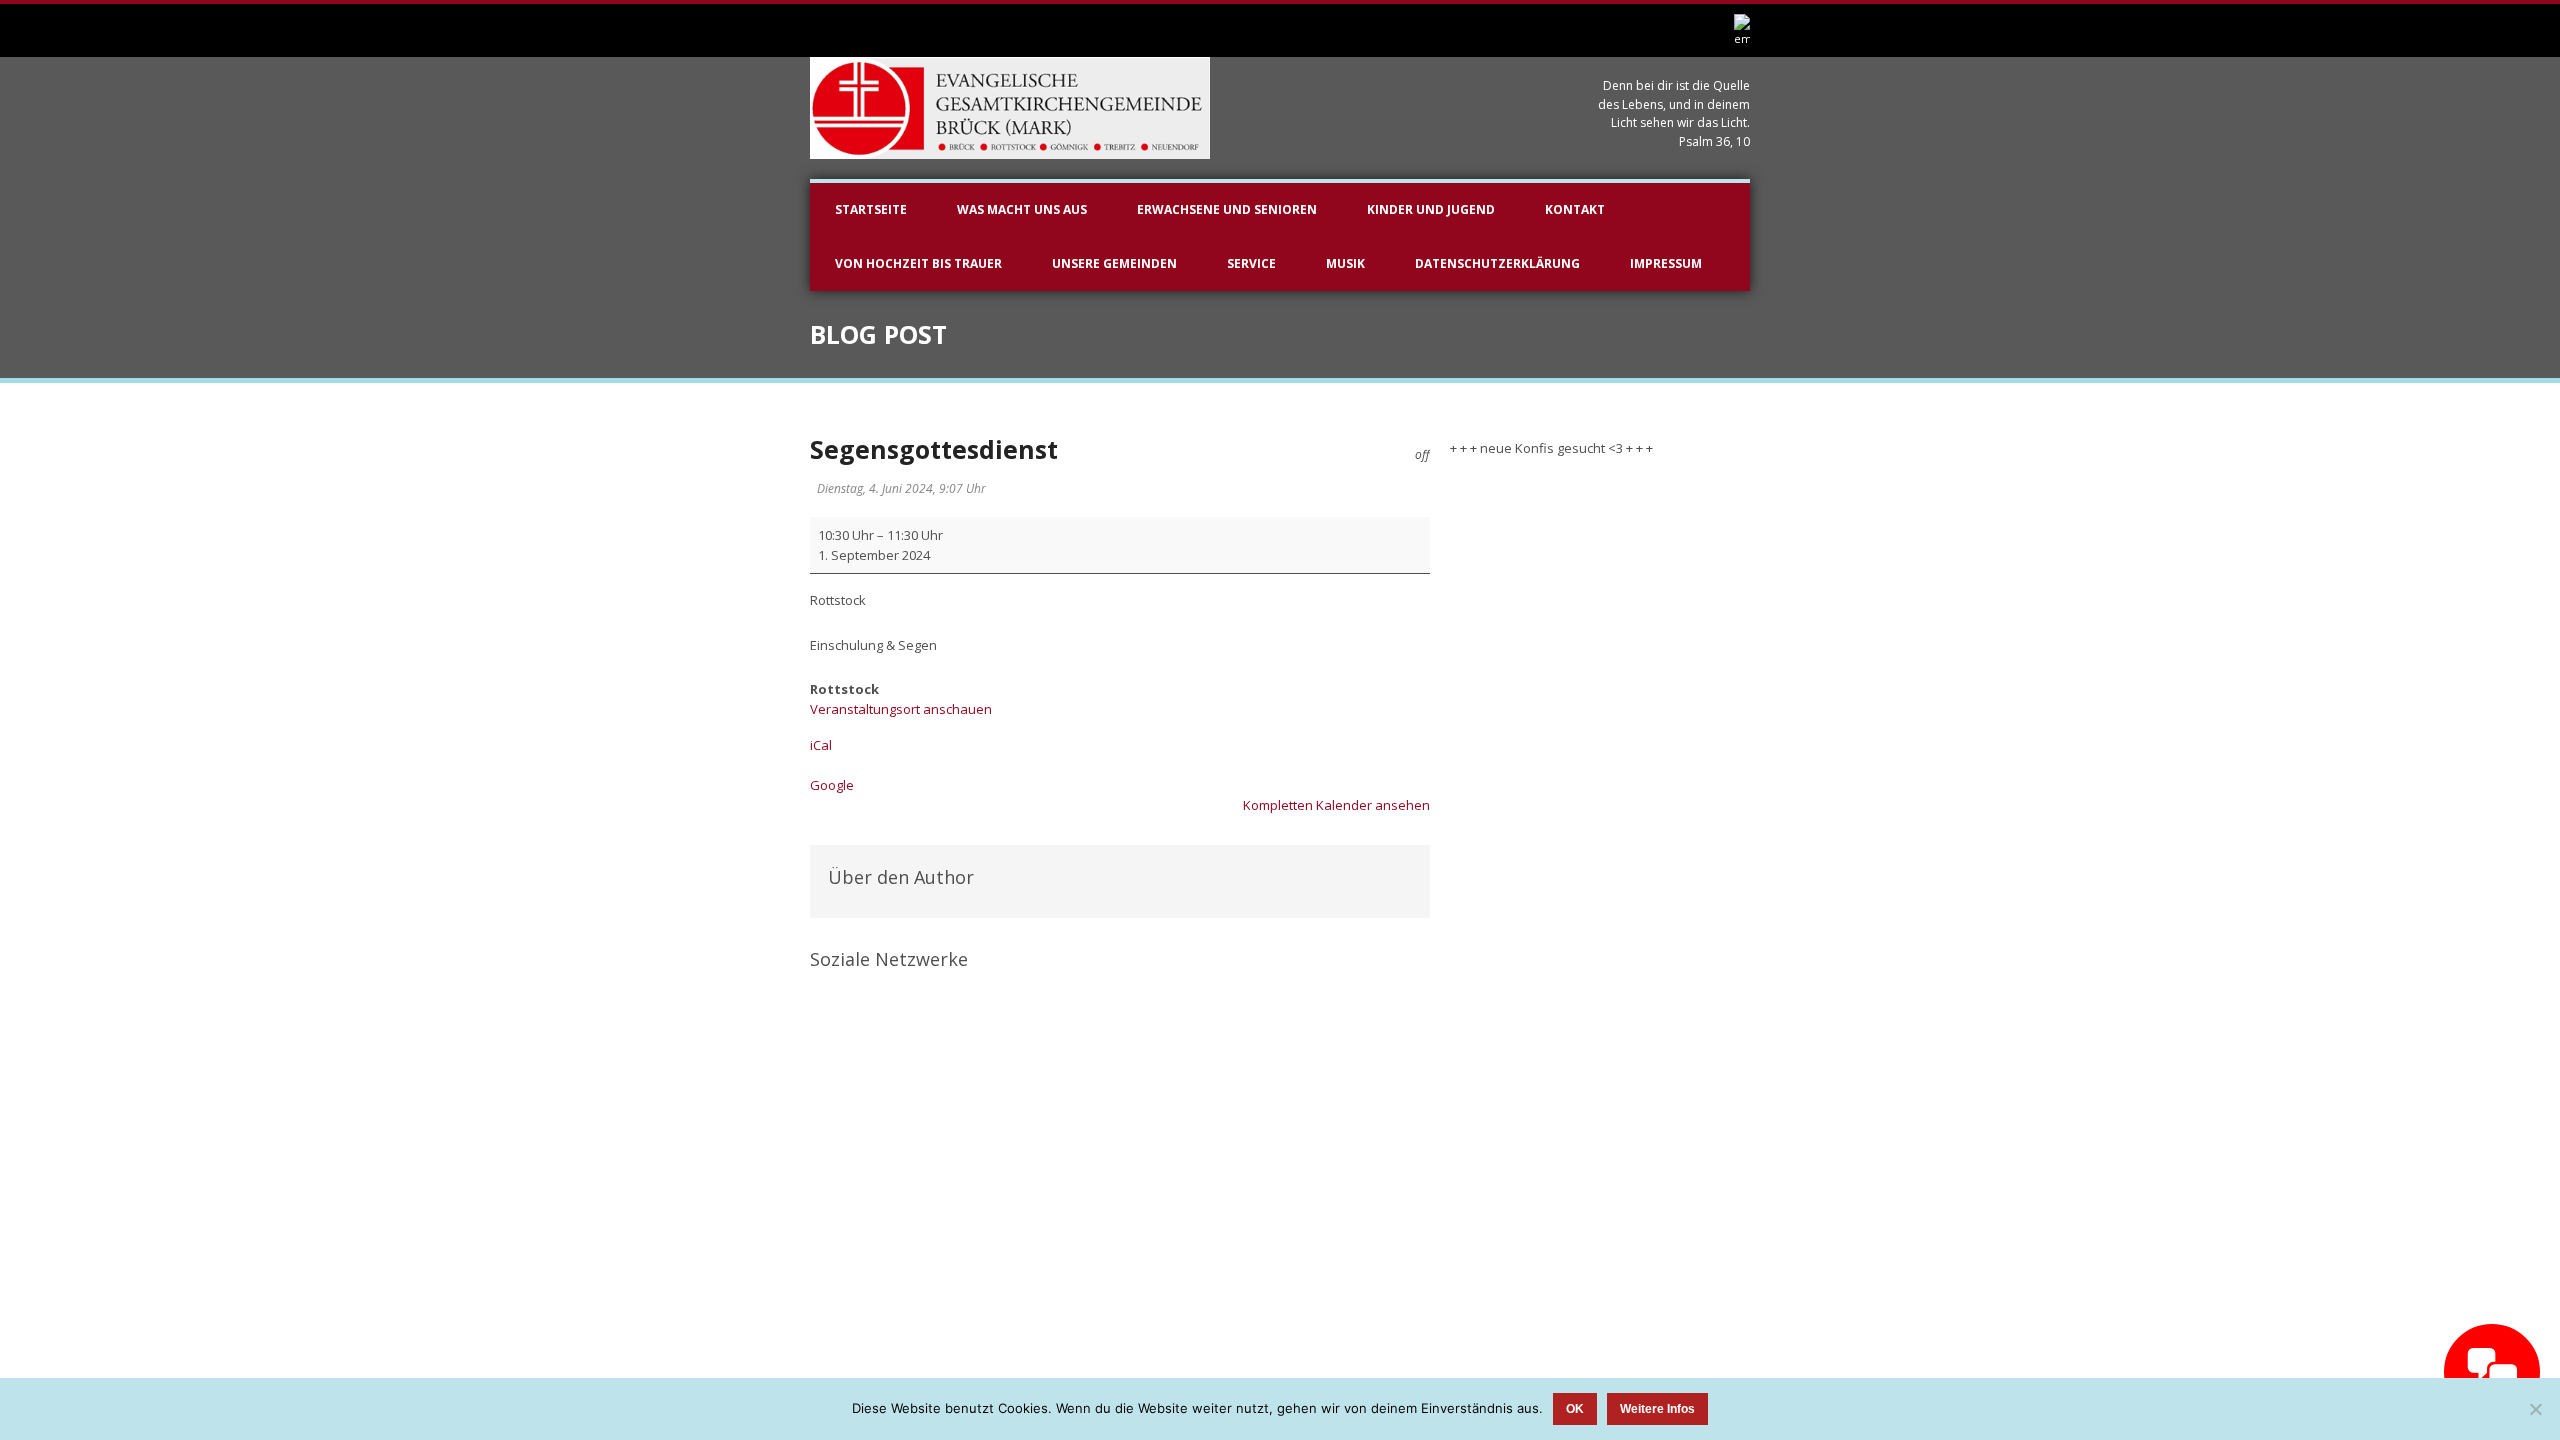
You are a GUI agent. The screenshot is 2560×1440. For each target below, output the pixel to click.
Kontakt (1575, 209)
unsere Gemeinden (1114, 263)
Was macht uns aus (1022, 209)
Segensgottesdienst (934, 449)
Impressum (1666, 263)
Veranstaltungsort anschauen (901, 709)
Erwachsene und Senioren (1227, 209)
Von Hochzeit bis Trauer (918, 263)
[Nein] (2535, 1409)
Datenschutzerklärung (1497, 263)
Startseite (871, 209)
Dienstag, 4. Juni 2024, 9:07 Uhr (901, 488)
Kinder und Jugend (1431, 209)
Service (1251, 263)
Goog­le (832, 785)
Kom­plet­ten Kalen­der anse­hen (1336, 805)
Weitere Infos (1657, 1409)
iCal (821, 745)
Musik (1345, 263)
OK (1575, 1409)
